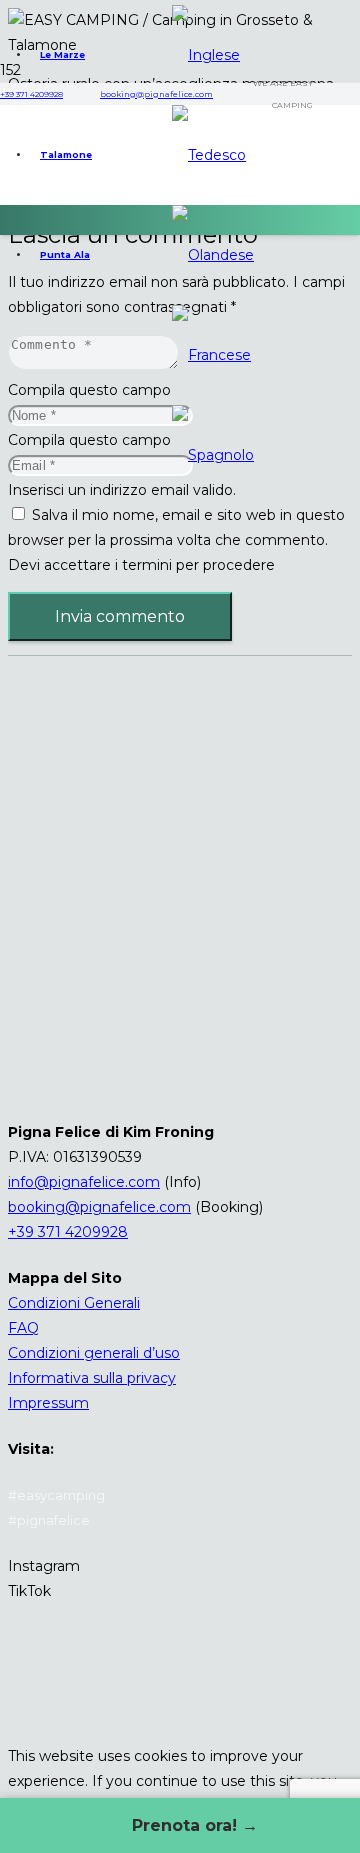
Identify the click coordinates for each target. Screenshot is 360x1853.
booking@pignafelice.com (99, 1207)
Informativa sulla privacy (92, 1378)
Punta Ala (65, 254)
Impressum (48, 1403)
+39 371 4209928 (68, 1232)
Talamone (66, 154)
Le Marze (62, 54)
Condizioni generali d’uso (94, 1353)
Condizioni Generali (74, 1303)
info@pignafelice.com (84, 1182)
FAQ (23, 1328)
